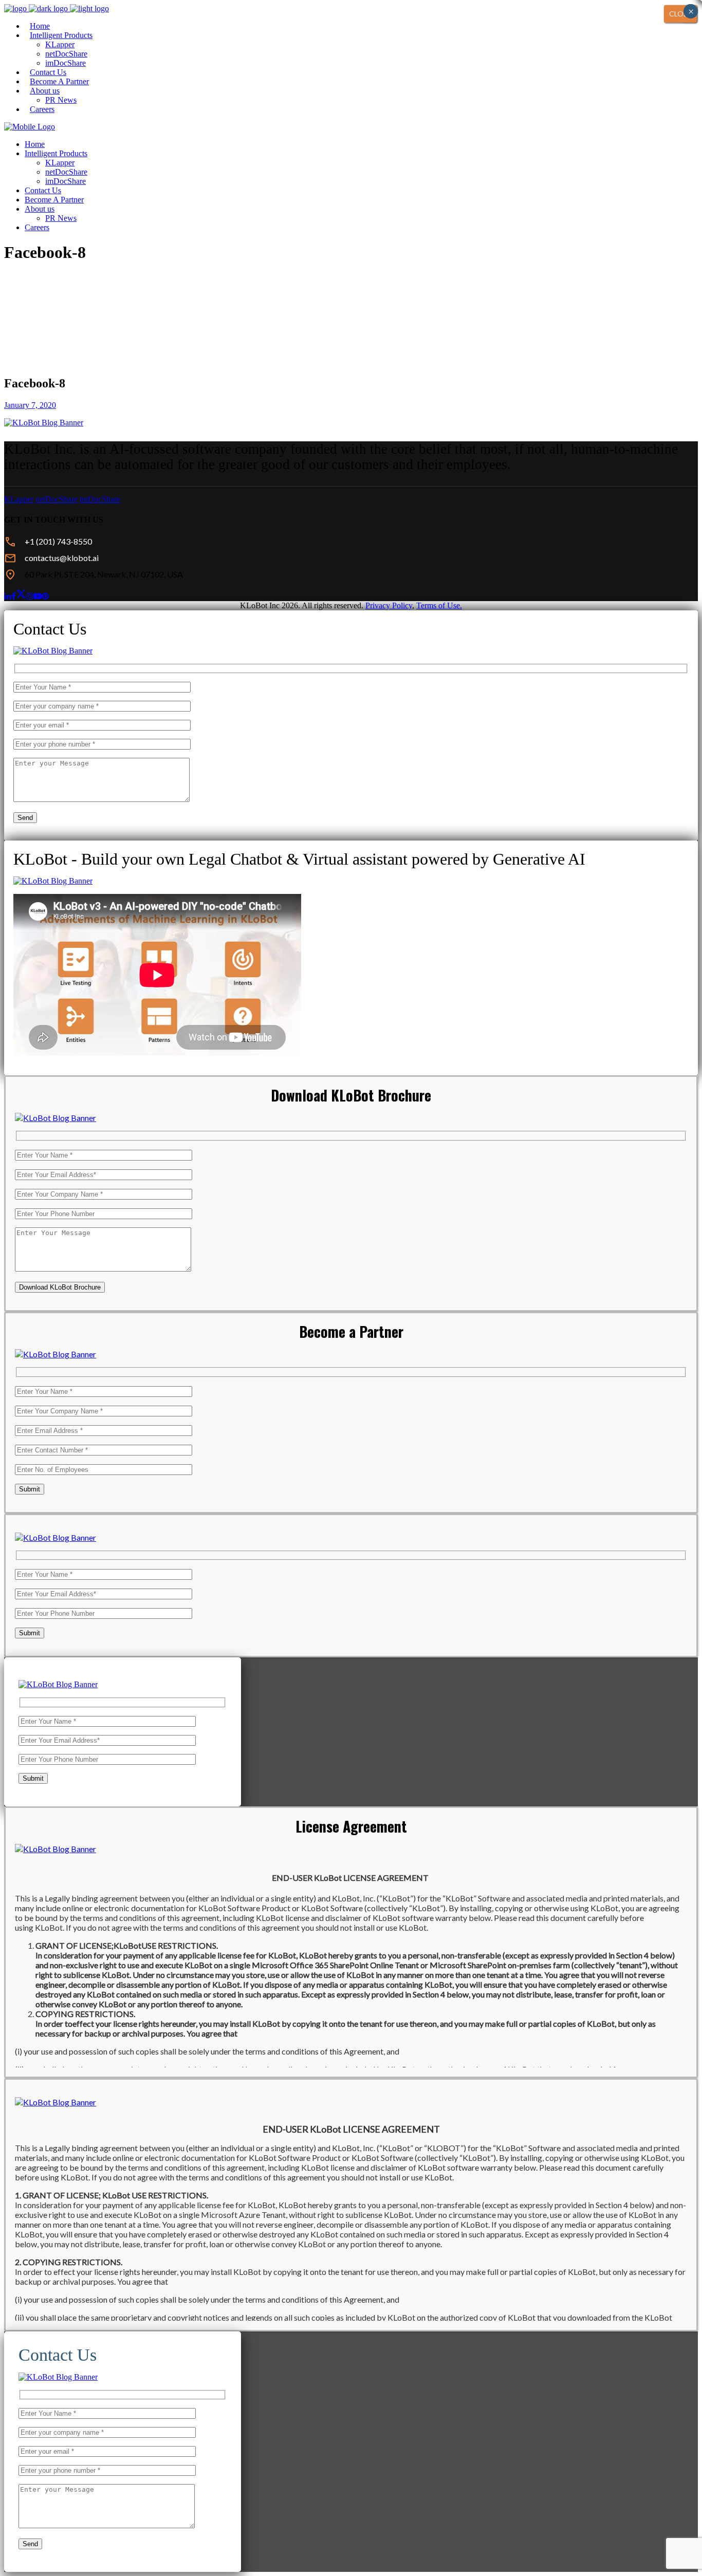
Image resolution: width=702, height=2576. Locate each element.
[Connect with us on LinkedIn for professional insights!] (8, 596)
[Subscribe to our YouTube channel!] (38, 596)
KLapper (19, 499)
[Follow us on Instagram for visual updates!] (30, 596)
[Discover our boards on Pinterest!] (45, 596)
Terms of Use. (439, 605)
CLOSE (680, 14)
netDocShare (57, 499)
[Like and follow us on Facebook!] (14, 596)
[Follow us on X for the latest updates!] (21, 595)
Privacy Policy (389, 605)
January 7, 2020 (30, 405)
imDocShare (100, 499)
